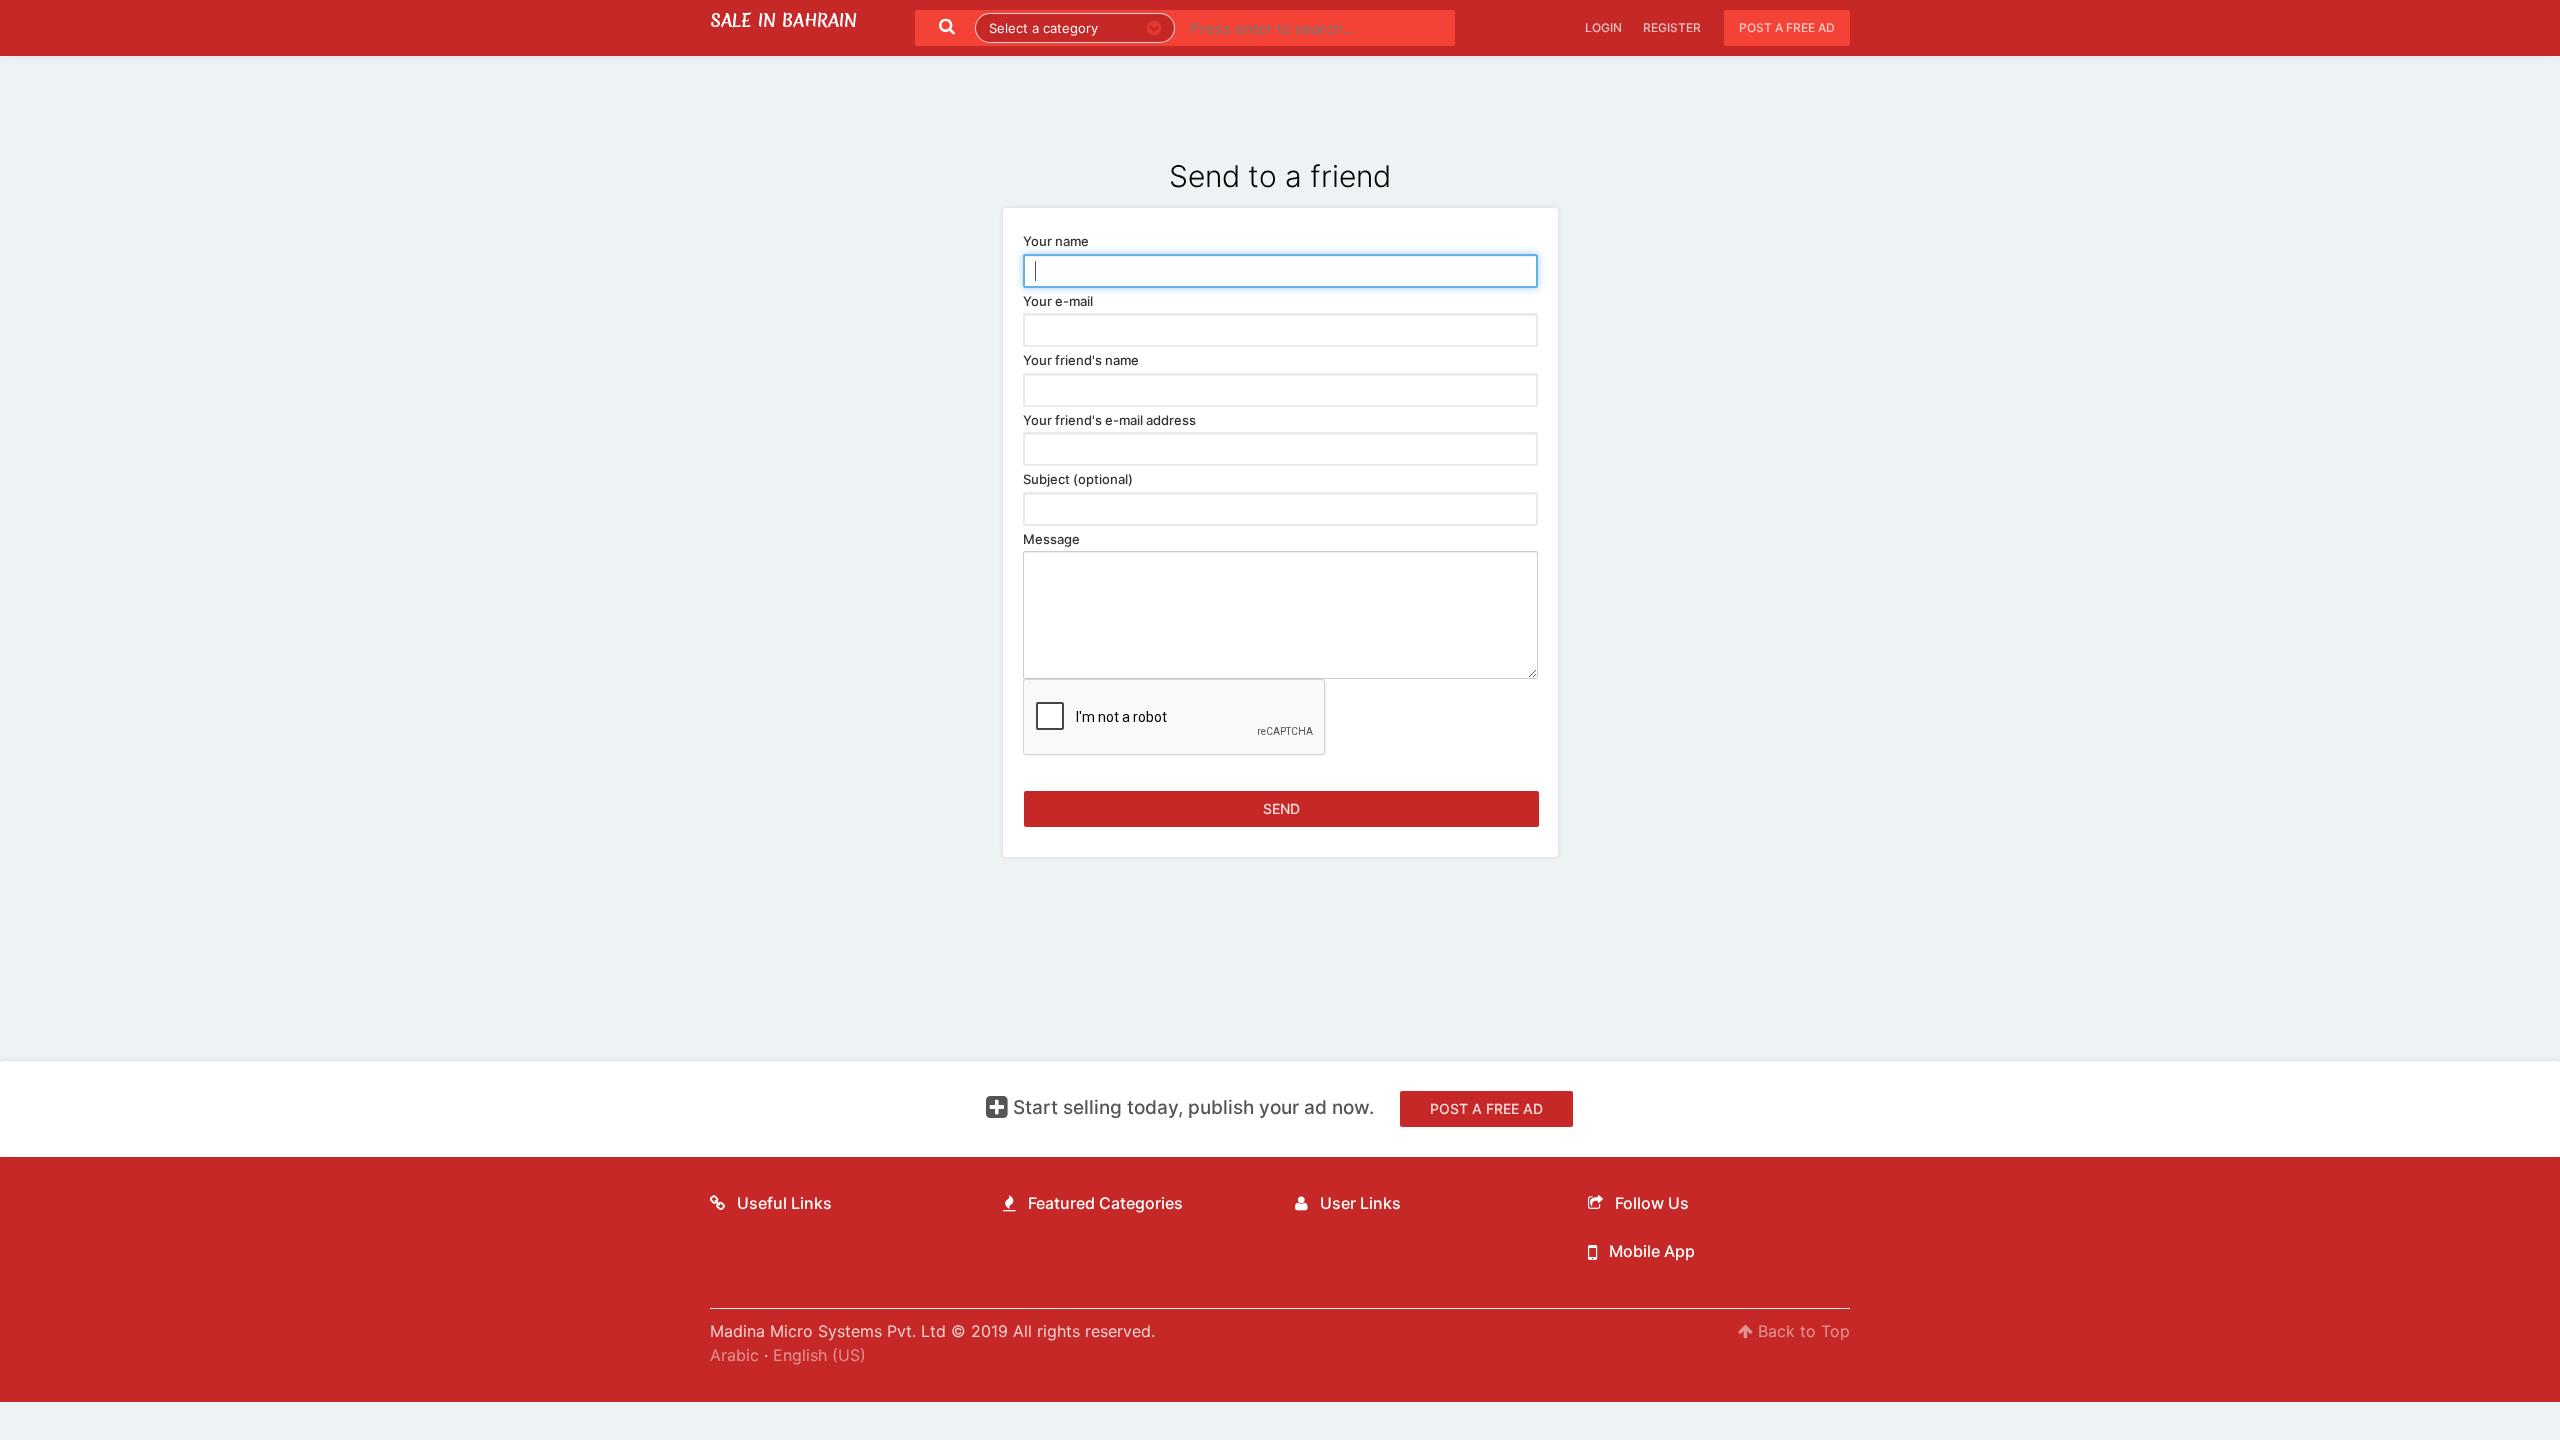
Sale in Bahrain (783, 20)
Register (1672, 27)
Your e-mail (1058, 301)
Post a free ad (1787, 27)
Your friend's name (1081, 360)
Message (1051, 539)
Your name (1056, 241)
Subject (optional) (1078, 479)
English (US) (819, 1355)
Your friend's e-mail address (1109, 420)
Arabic (734, 1355)
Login (1603, 27)
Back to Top (1801, 1331)
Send (1281, 808)
